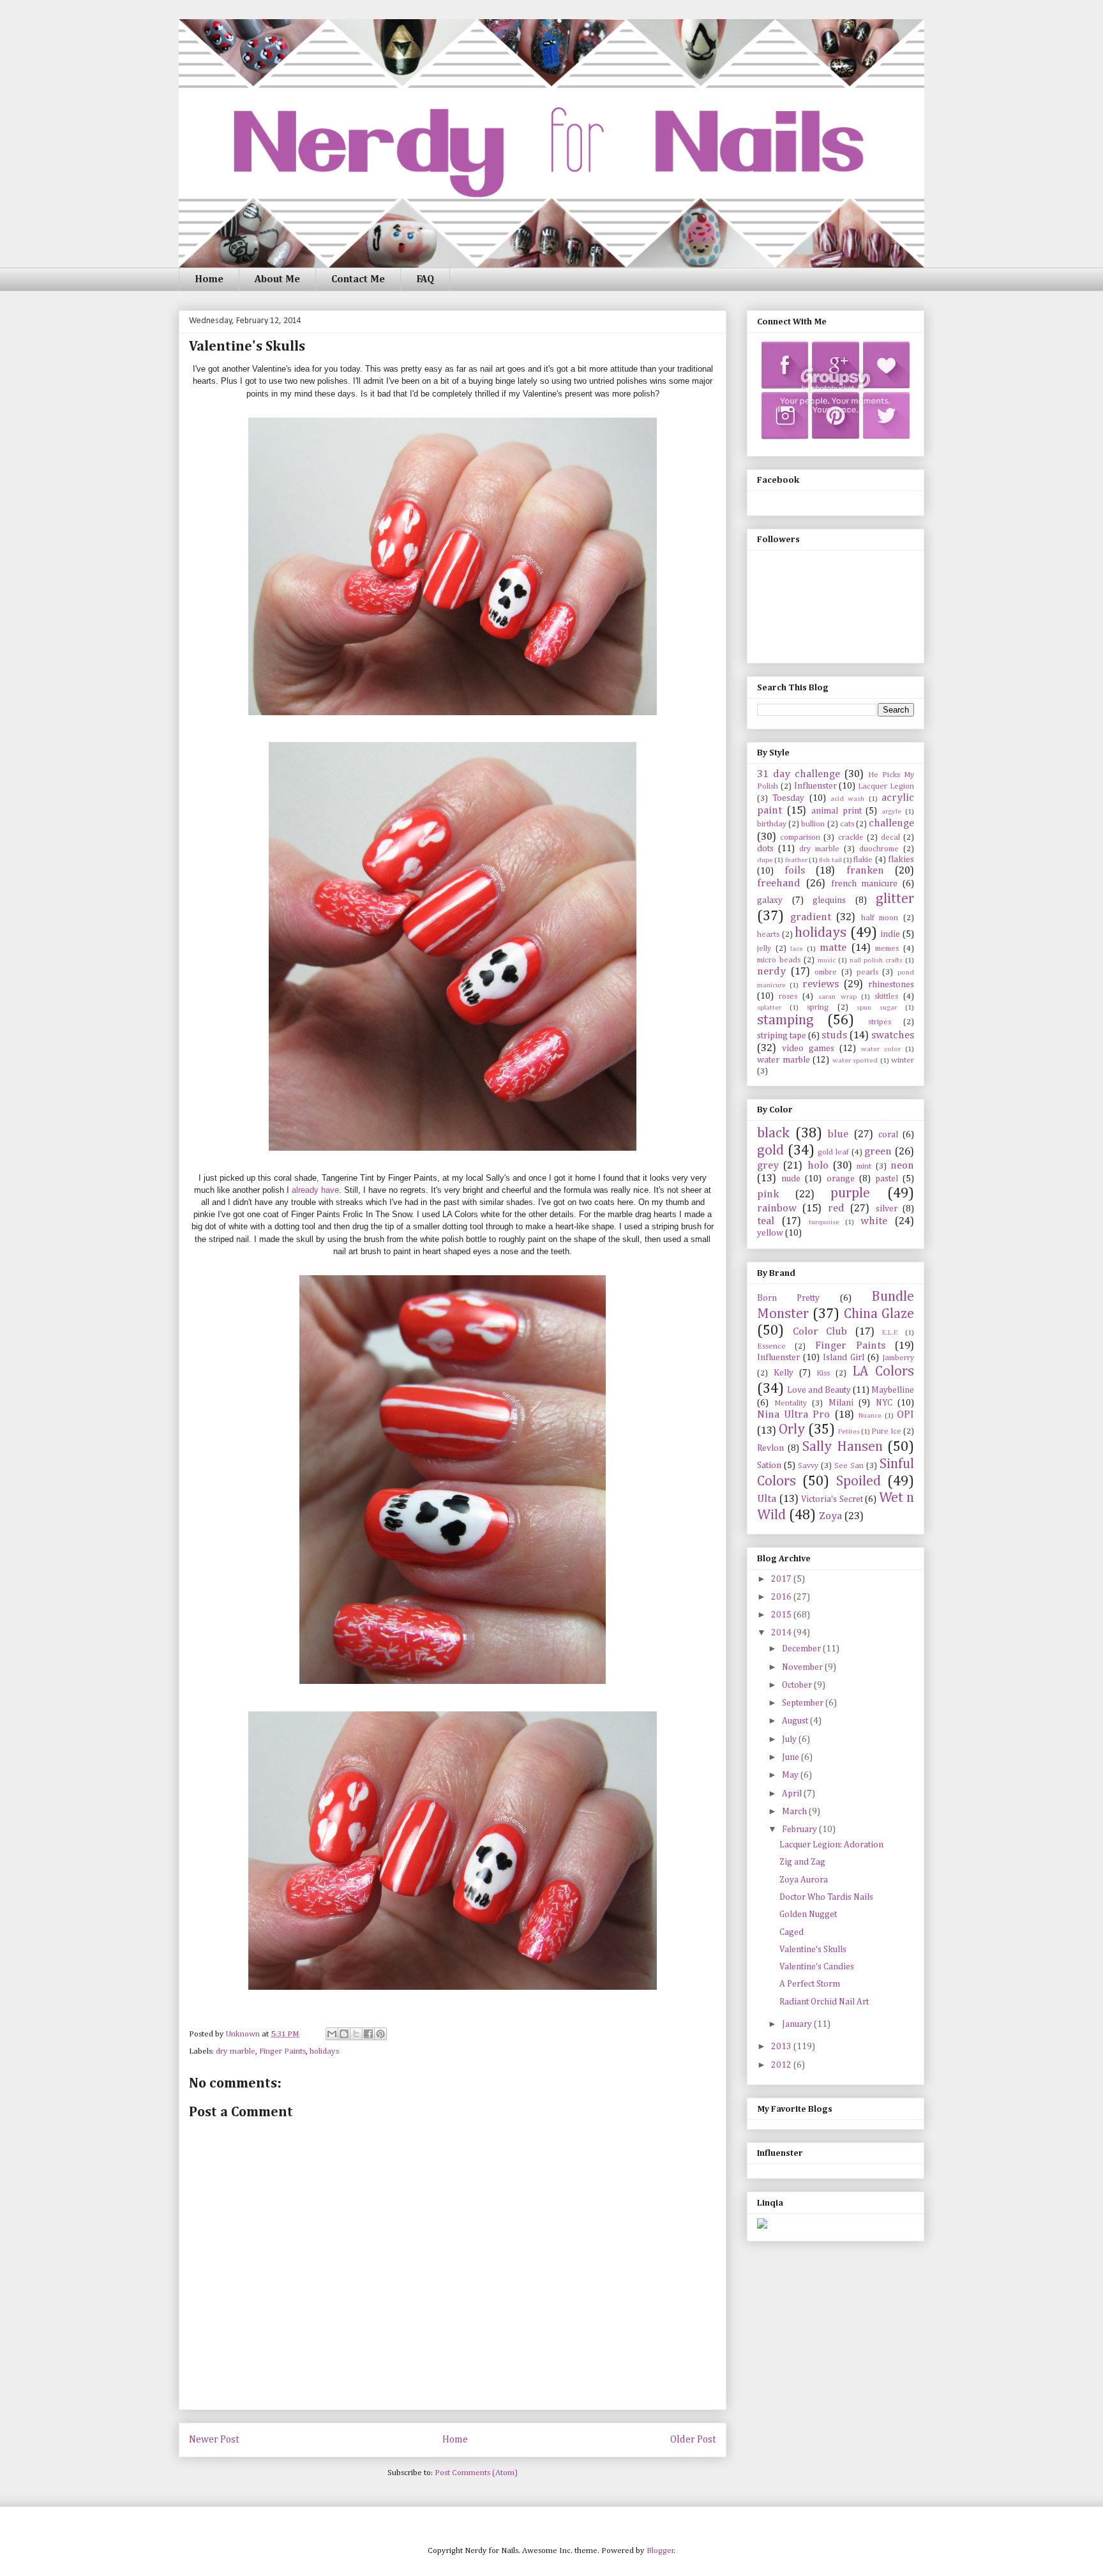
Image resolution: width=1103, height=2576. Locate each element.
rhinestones (891, 985)
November (803, 1667)
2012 (782, 2065)
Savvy (808, 1466)
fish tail (830, 860)
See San (849, 1466)
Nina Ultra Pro (793, 1415)
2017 (782, 1579)
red (836, 1208)
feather (796, 860)
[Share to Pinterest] (380, 2034)
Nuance (870, 1415)
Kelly (784, 1373)
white (874, 1221)
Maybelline (893, 1390)
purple (850, 1193)
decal (890, 837)
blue (838, 1134)
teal (766, 1221)
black (773, 1133)
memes (887, 949)
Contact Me (358, 280)
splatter (769, 1007)
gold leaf (833, 1152)
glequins (829, 900)
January (798, 2024)
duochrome (879, 849)
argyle (891, 811)
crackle (851, 837)
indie (890, 934)
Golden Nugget (808, 1914)
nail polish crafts (876, 960)
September (804, 1703)
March (795, 1812)
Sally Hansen (843, 1447)
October (798, 1685)
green (878, 1152)
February (800, 1830)
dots (765, 849)
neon (902, 1166)
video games (808, 1049)
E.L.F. (890, 1332)
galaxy (770, 900)
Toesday (788, 798)
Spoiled (859, 1481)
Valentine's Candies (817, 1967)
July (790, 1739)
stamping (785, 1020)
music (827, 960)
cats (847, 824)
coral (888, 1135)
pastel (887, 1179)
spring (818, 1007)
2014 (782, 1633)
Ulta (767, 1499)
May (791, 1775)
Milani (841, 1403)
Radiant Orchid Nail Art (824, 2002)
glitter (895, 899)
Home (209, 280)
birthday (772, 824)
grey (768, 1166)
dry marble (236, 2051)
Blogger (660, 2551)
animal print (837, 811)
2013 (782, 2047)
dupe (765, 860)
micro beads (779, 960)
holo (818, 1166)
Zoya (830, 1516)
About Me (277, 280)
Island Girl (844, 1358)
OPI (905, 1415)
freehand (779, 883)
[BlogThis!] (344, 2034)
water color (881, 1049)
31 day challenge (799, 774)
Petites (849, 1431)
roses (788, 996)
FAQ (425, 280)
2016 (782, 1597)
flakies (901, 860)
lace (797, 949)
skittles (886, 996)
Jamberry (898, 1358)
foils (795, 871)
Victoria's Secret (832, 1499)
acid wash (847, 799)
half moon (880, 918)
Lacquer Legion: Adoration (831, 1845)
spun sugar (877, 1007)
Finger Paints (282, 2051)
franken (865, 871)
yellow (770, 1233)
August (796, 1721)
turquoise (824, 1222)
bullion (813, 824)
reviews (821, 984)
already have (315, 1190)
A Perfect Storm (810, 1984)
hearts (768, 935)
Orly (792, 1430)
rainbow (777, 1208)
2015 (782, 1615)
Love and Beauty (819, 1390)
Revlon (770, 1448)
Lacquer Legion (886, 786)
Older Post (693, 2440)
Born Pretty (788, 1298)
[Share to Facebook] (368, 2034)
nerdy (771, 972)
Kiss (823, 1373)
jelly (764, 949)
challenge (891, 823)
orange (841, 1179)
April (793, 1794)
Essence (771, 1346)
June (792, 1757)
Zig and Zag (802, 1862)
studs (834, 1035)
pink (768, 1194)
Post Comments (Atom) (476, 2473)
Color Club (820, 1332)
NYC (884, 1403)
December (802, 1649)
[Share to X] (356, 2034)
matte (833, 948)
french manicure (865, 884)
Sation (769, 1466)
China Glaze (879, 1314)
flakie (863, 860)
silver (887, 1209)
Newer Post (214, 2440)
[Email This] (332, 2034)
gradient (811, 917)
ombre (826, 972)
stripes (880, 1022)
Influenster (815, 786)
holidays (324, 2051)
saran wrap (837, 996)
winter (903, 1060)
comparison (800, 837)
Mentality (791, 1403)
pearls (867, 972)
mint (864, 1166)
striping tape (782, 1036)
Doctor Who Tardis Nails (826, 1897)
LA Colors (883, 1372)
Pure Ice (886, 1431)
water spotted (855, 1060)
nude (791, 1179)
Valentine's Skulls (813, 1950)
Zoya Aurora (804, 1880)
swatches (893, 1035)
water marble (784, 1060)
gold (770, 1151)
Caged (792, 1932)
